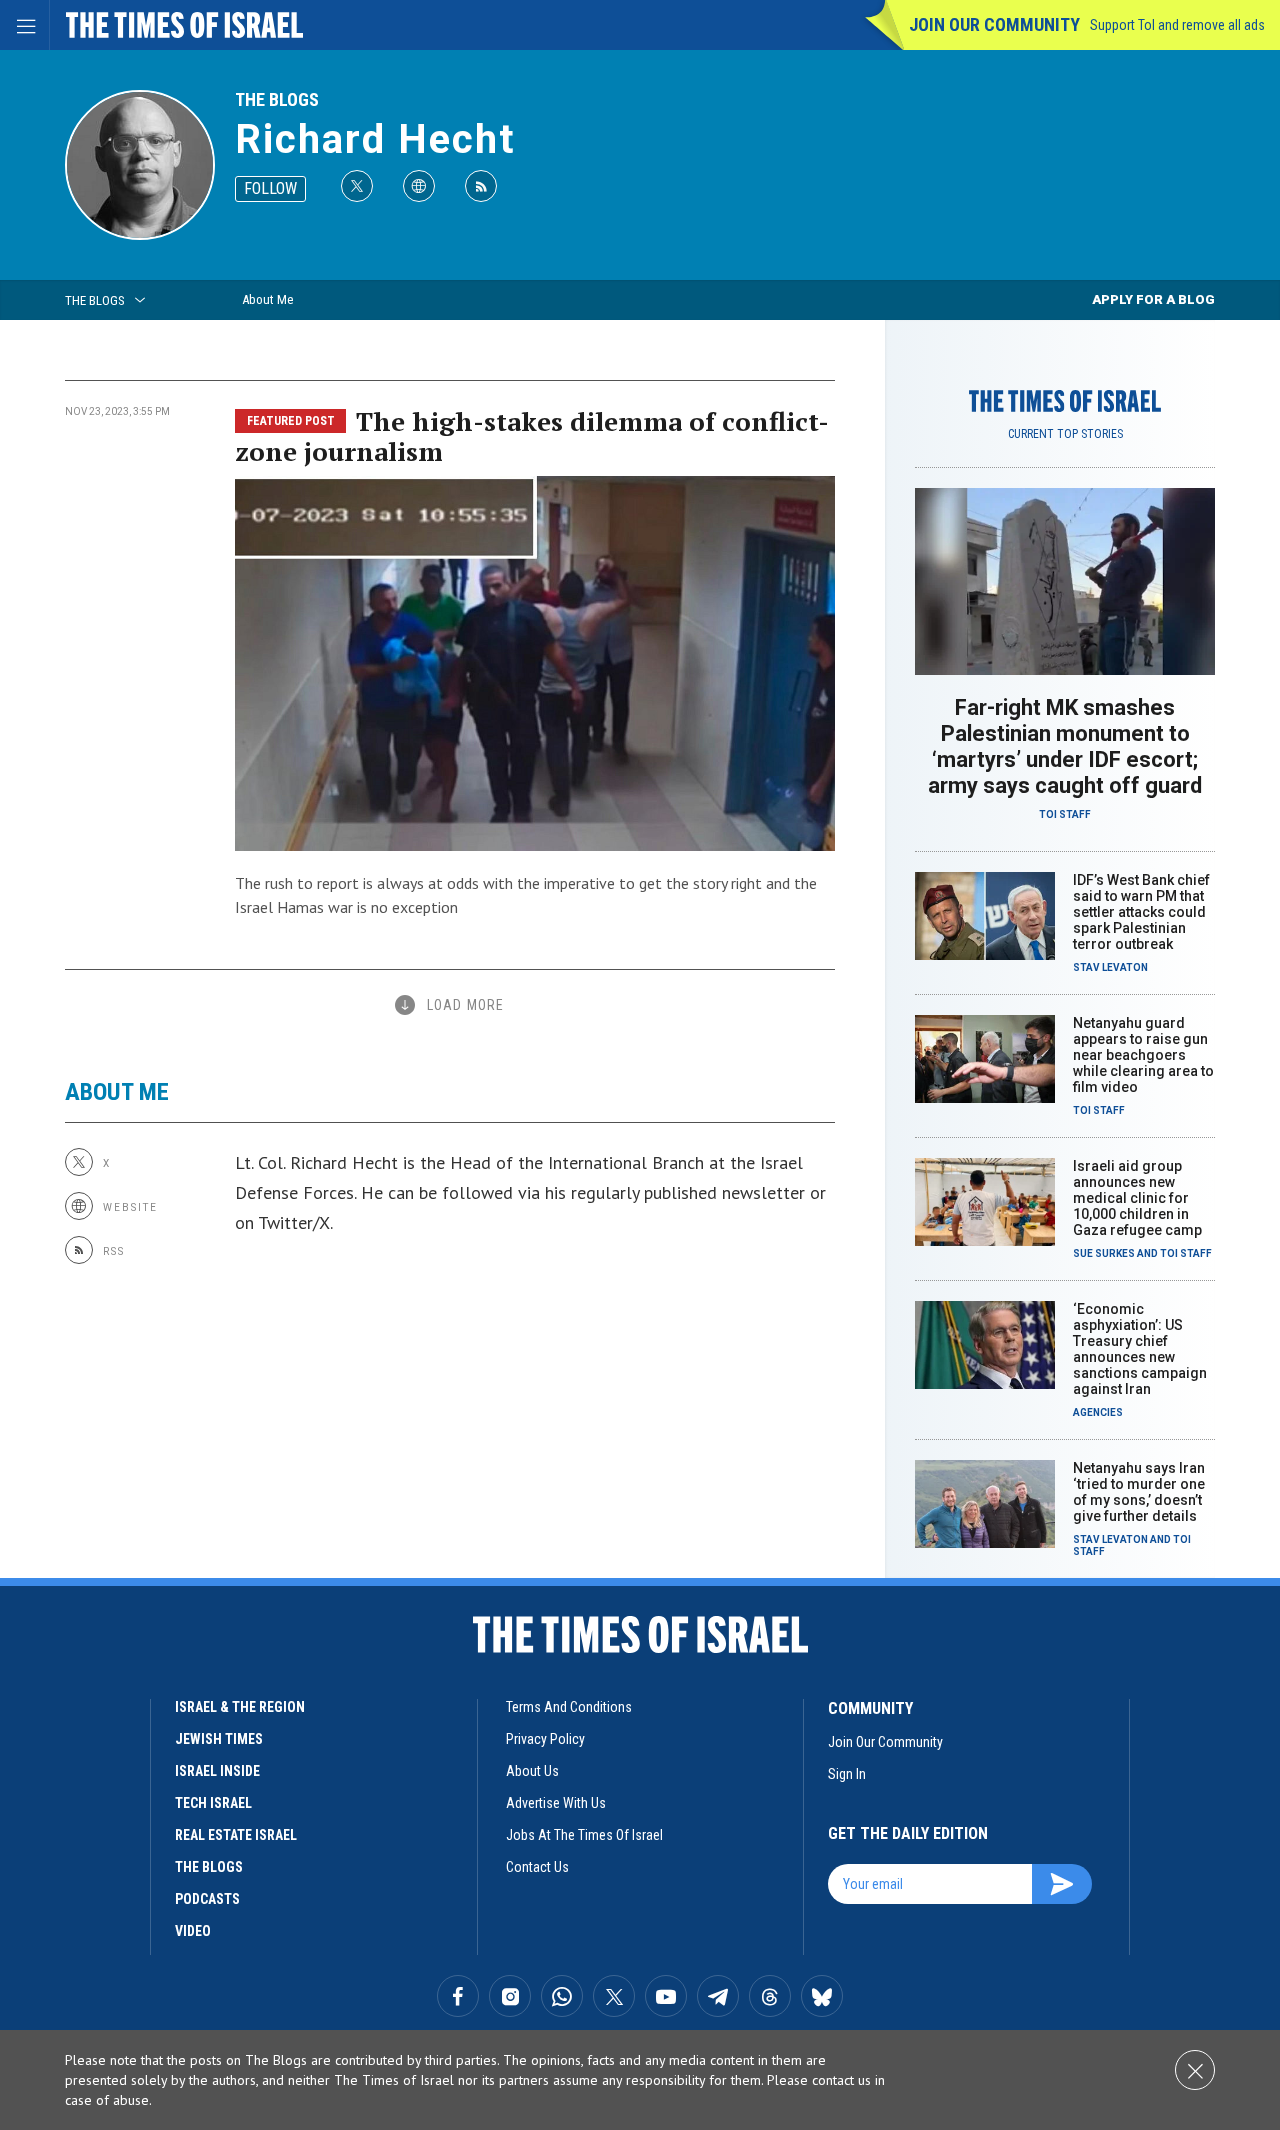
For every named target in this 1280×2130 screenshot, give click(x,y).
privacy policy (545, 1739)
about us (532, 1771)
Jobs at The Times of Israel (584, 1835)
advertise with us (556, 1803)
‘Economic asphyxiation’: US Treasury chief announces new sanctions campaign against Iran (1140, 1349)
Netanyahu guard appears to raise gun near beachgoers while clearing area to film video (1143, 1055)
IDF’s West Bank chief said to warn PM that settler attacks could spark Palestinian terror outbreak (1141, 912)
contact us (537, 1867)
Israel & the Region (240, 1707)
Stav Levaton (1110, 967)
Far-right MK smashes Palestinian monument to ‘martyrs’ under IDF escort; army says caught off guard (1065, 746)
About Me (267, 299)
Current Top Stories (1065, 434)
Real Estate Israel (236, 1835)
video (193, 1931)
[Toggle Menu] (25, 25)
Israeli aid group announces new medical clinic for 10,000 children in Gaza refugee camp (1137, 1198)
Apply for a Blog (1153, 299)
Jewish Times (219, 1739)
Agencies (1098, 1412)
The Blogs (277, 99)
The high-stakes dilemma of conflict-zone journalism (532, 436)
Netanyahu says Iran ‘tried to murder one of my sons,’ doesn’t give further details (1139, 1492)
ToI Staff (1065, 814)
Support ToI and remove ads (1177, 25)
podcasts (207, 1899)
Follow (270, 188)
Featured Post (291, 421)
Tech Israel (213, 1803)
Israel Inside (217, 1771)
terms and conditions (569, 1707)
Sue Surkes (1104, 1253)
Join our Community (994, 24)
